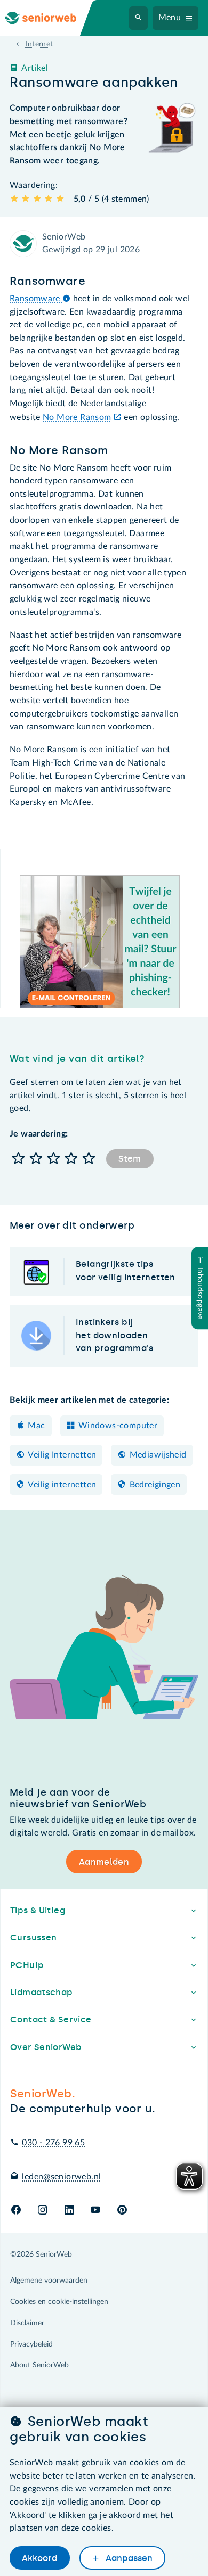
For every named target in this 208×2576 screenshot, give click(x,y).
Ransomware (36, 299)
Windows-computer (118, 1426)
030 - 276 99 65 (53, 2143)
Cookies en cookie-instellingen (59, 2302)
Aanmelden (104, 1862)
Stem (130, 1159)
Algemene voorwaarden (49, 2281)
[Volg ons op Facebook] (16, 2211)
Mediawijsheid (158, 1455)
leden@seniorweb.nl (61, 2177)
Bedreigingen (155, 1485)
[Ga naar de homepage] (49, 18)
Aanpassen (128, 2558)
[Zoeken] (139, 18)
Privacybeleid (31, 2344)
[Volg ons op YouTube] (95, 2211)
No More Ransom (77, 417)
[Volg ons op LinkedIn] (69, 2211)
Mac (36, 1426)
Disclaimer (27, 2323)
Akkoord (39, 2558)
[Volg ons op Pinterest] (122, 2211)
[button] (18, 1159)
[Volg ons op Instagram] (42, 2211)
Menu (170, 18)
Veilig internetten (62, 1485)
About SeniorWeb (39, 2365)
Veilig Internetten (62, 1455)
